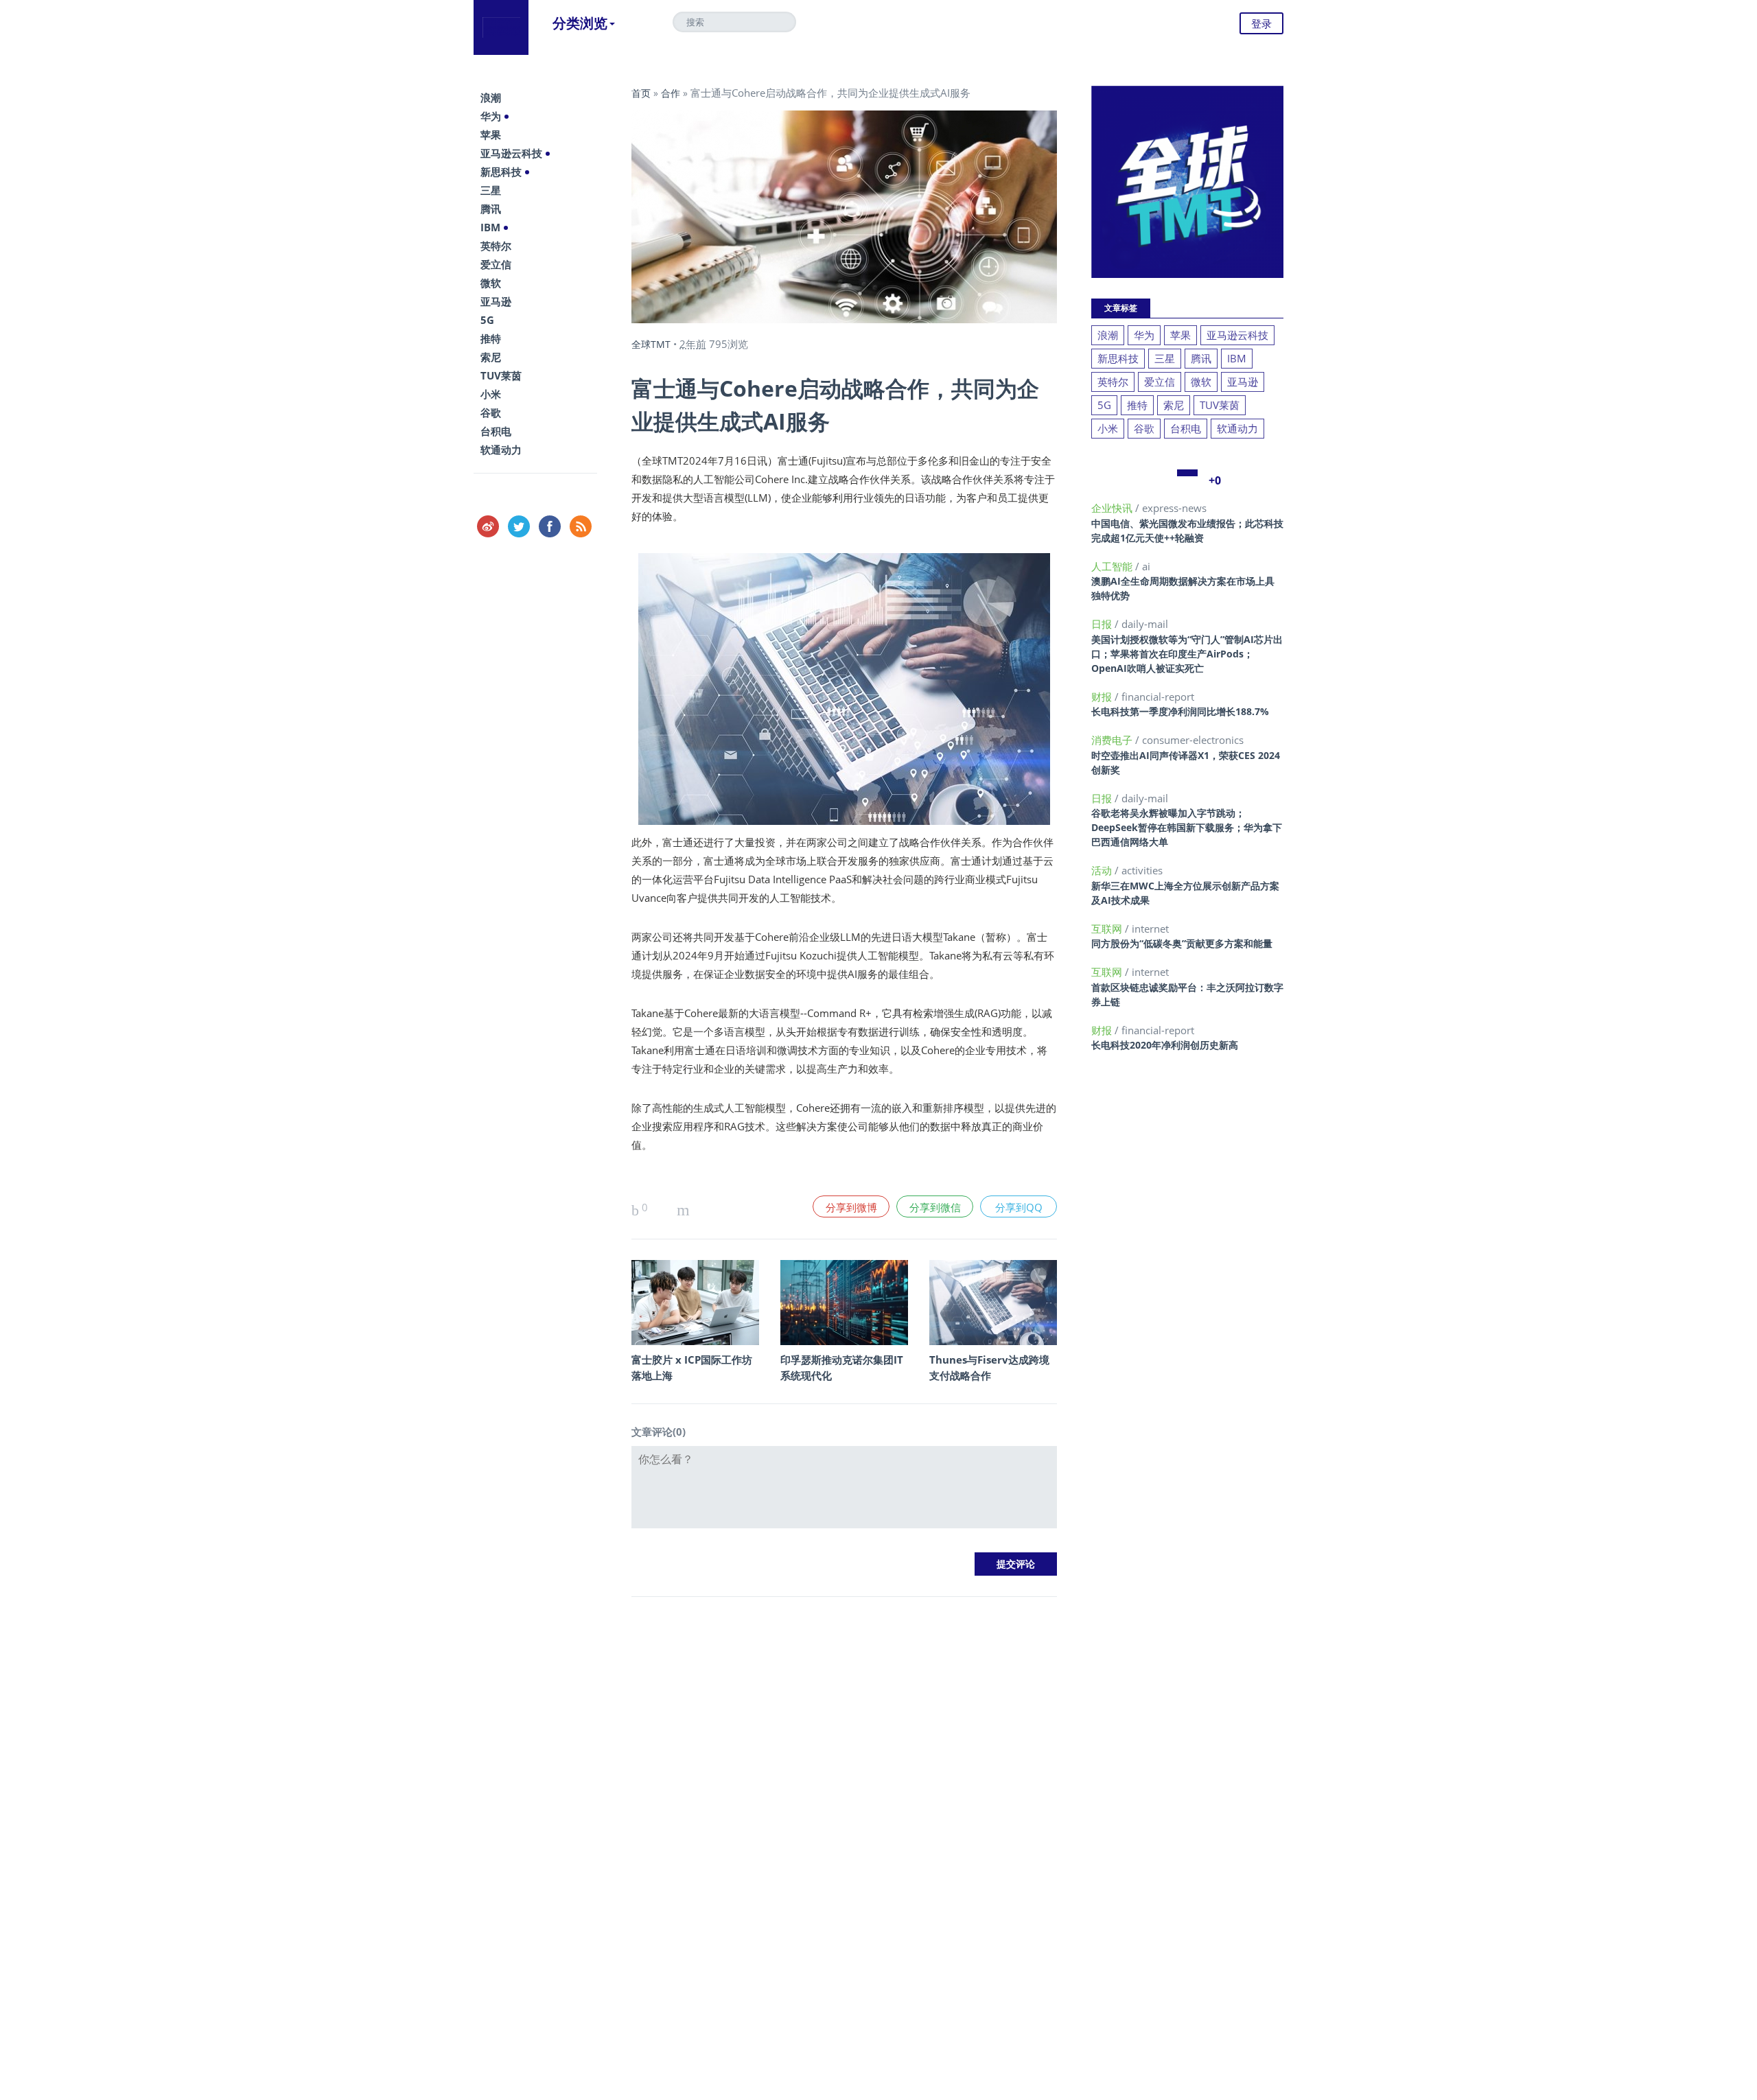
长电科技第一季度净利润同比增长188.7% (1180, 711)
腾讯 (491, 209)
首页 (641, 93)
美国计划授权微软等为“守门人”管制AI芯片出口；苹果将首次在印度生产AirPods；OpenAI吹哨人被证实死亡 (1187, 654)
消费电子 (1113, 740)
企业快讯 (1113, 508)
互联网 (1108, 929)
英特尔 (496, 246)
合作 (671, 93)
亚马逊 (496, 301)
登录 (1261, 23)
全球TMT (651, 344)
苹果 (491, 135)
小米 (491, 394)
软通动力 (501, 450)
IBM (490, 227)
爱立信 (496, 264)
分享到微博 (851, 1207)
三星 (491, 190)
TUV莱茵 (501, 375)
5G (487, 320)
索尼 (491, 357)
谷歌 (491, 412)
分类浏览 (580, 23)
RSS (581, 526)
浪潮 (491, 97)
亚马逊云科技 (511, 153)
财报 (1103, 697)
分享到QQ (1019, 1207)
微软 (491, 283)
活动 (1103, 870)
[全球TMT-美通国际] (501, 27)
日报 (1103, 624)
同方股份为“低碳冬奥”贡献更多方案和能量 (1182, 943)
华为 (491, 116)
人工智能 (1113, 566)
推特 (491, 338)
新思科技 (501, 172)
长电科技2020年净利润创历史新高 (1165, 1045)
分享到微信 (935, 1207)
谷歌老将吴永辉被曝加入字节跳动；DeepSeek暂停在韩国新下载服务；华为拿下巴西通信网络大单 (1187, 827)
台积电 (496, 431)
